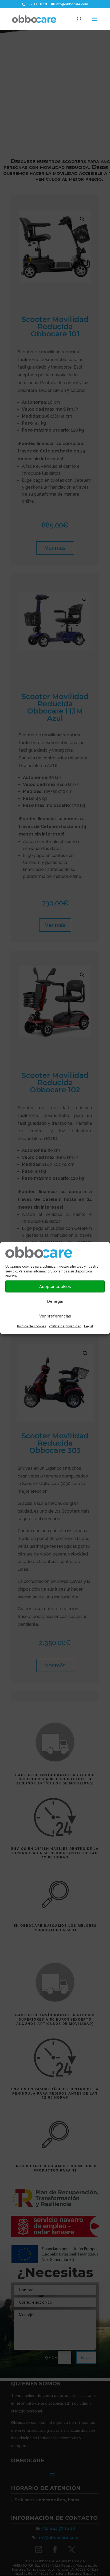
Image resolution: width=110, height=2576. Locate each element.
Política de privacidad (65, 1326)
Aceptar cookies (55, 1286)
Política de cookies (32, 1326)
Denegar (55, 1301)
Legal (89, 1326)
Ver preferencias (55, 1316)
